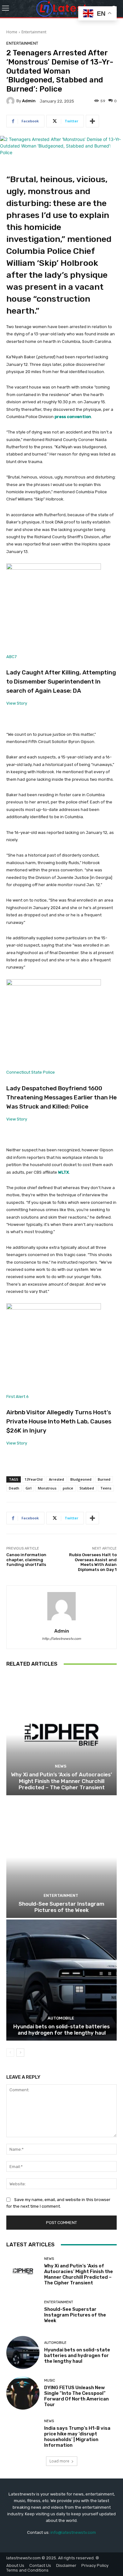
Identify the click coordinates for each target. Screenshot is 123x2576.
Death (14, 1488)
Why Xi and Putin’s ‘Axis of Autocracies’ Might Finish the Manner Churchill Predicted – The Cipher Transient (61, 1781)
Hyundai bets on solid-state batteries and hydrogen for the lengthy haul (61, 2030)
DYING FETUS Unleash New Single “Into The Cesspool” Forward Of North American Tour (76, 2396)
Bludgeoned (81, 1479)
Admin (29, 101)
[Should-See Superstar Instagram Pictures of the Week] (61, 1857)
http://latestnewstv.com (61, 1639)
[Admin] (11, 101)
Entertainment (34, 32)
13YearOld (34, 1479)
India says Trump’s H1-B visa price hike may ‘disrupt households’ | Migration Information (77, 2437)
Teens (106, 1488)
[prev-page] (10, 2053)
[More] (92, 121)
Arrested (56, 1479)
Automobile (61, 2018)
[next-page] (20, 2053)
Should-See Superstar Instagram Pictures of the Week (61, 1907)
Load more (59, 2461)
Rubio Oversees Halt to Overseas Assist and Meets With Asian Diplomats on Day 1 (93, 1562)
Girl (29, 1488)
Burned (104, 1479)
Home (12, 32)
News (61, 1766)
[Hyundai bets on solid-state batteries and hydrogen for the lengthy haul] (61, 1980)
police (68, 1488)
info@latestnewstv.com (73, 2532)
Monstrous (47, 1488)
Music (50, 2380)
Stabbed (87, 1488)
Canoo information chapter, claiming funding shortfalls (26, 1560)
